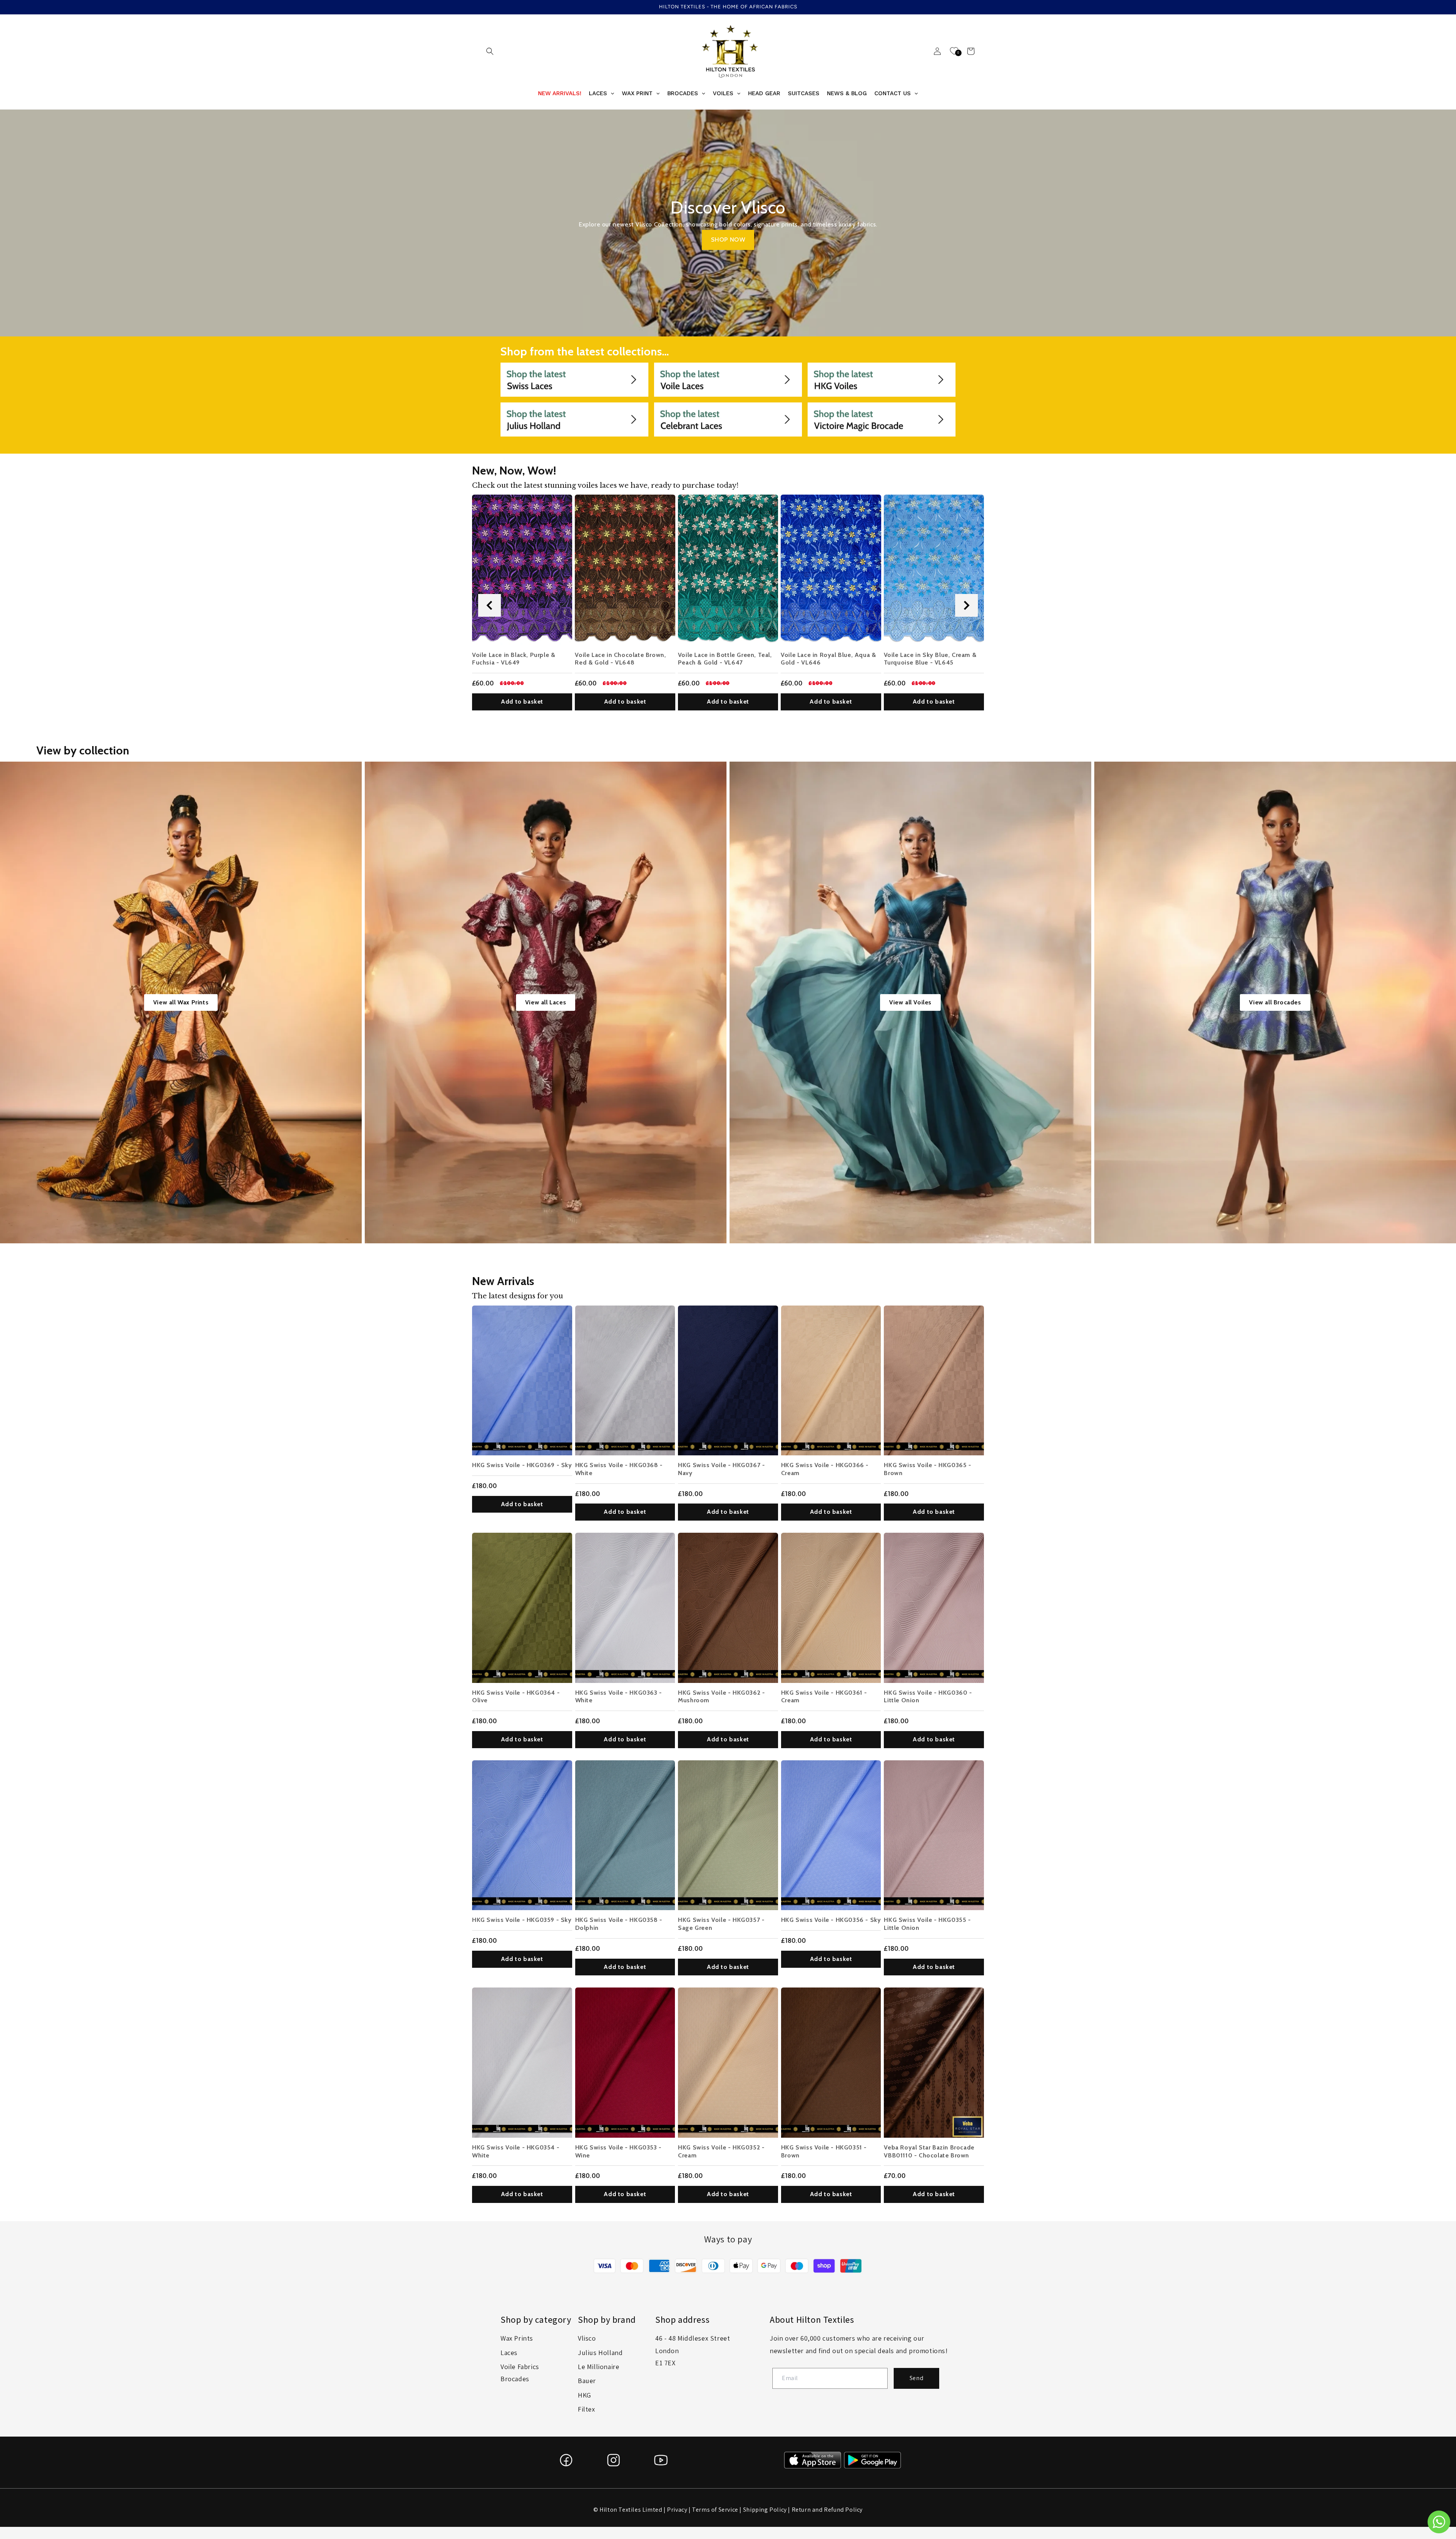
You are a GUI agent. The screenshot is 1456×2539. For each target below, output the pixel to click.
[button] (490, 51)
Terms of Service (715, 2510)
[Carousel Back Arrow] (490, 605)
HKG (584, 2395)
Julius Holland (600, 2353)
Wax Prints (517, 2338)
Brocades (515, 2379)
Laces (509, 2353)
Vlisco (587, 2338)
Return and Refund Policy (827, 2510)
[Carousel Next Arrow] (966, 605)
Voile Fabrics (520, 2367)
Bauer (587, 2381)
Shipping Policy (765, 2510)
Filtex (587, 2409)
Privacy (677, 2510)
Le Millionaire (599, 2367)
